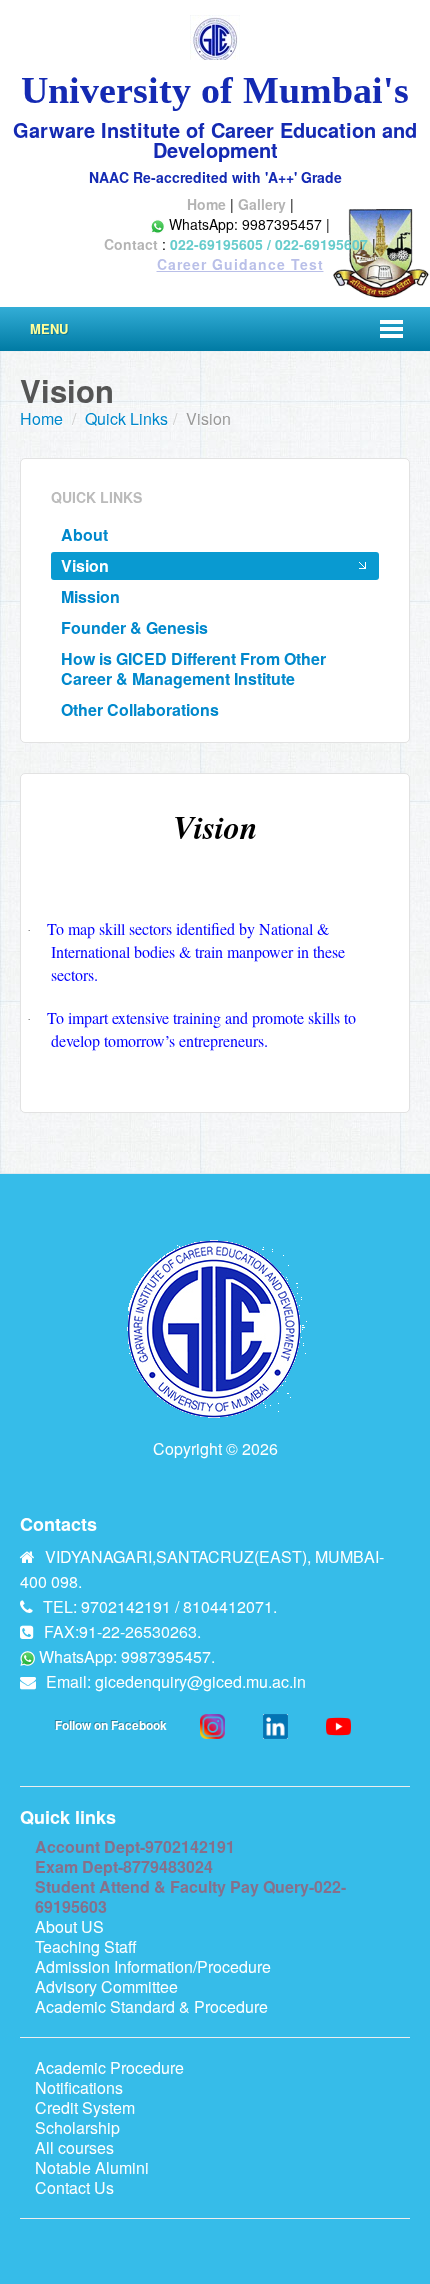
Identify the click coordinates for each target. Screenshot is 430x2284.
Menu (49, 328)
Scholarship (77, 2127)
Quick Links (126, 418)
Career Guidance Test (240, 264)
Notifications (79, 2087)
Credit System (85, 2107)
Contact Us (74, 2187)
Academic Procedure (109, 2067)
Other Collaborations (140, 709)
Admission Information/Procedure (153, 1966)
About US (69, 1926)
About (84, 534)
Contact (131, 244)
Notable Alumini (92, 2167)
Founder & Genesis (134, 627)
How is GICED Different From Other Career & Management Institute (193, 668)
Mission (90, 596)
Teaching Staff (86, 1946)
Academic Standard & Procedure (151, 2006)
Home (206, 204)
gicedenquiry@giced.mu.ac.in (200, 1681)
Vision (85, 565)
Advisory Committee (106, 1986)
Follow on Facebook (111, 1725)
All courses (74, 2147)
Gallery (262, 204)
